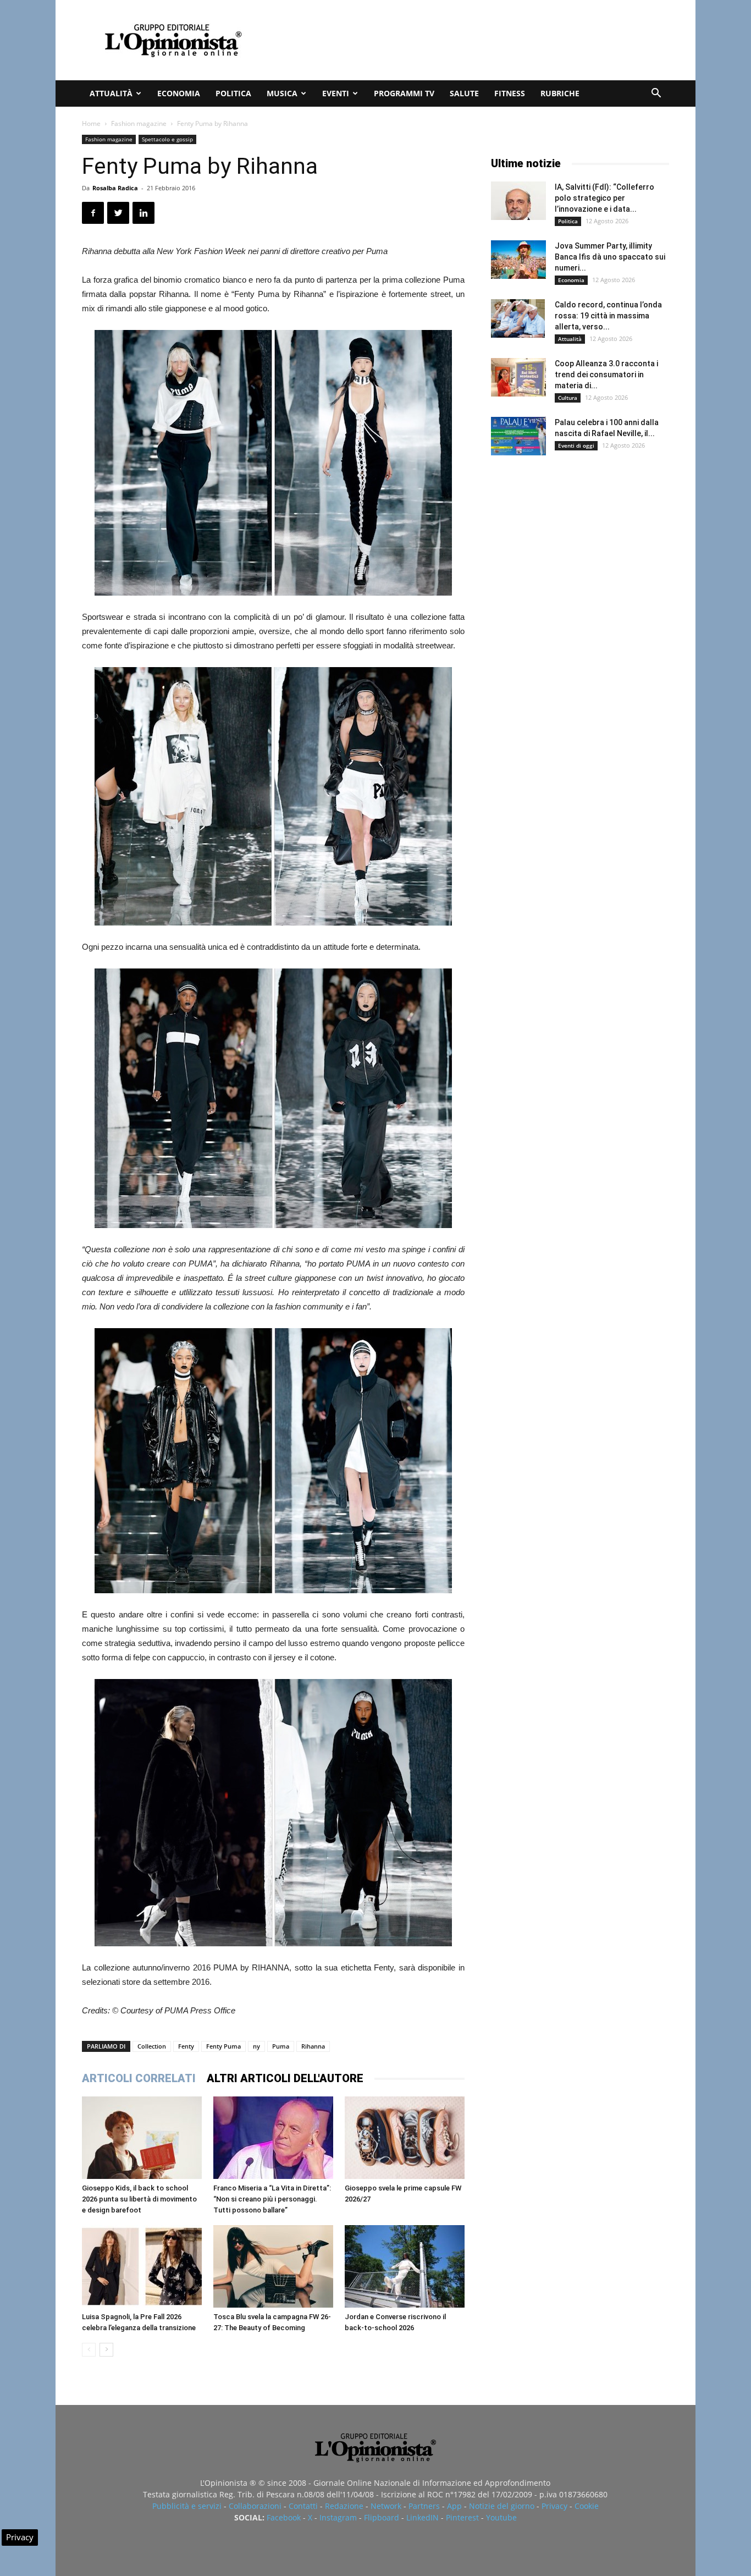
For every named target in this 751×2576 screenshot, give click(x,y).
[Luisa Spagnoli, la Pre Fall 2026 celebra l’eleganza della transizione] (142, 2266)
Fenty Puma (223, 2046)
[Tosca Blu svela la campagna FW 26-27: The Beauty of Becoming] (273, 2266)
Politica (233, 93)
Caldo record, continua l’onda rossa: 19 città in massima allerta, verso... (608, 316)
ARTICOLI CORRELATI (139, 2078)
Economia (179, 93)
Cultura (568, 398)
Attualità (111, 93)
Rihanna (313, 2046)
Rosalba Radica (115, 188)
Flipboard (382, 2517)
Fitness (510, 93)
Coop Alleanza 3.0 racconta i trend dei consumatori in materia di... (606, 375)
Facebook (284, 2517)
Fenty (186, 2046)
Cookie (587, 2506)
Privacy (554, 2506)
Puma (281, 2046)
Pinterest (462, 2517)
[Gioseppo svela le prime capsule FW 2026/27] (405, 2138)
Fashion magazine (139, 123)
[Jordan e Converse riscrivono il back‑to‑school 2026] (405, 2266)
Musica (282, 93)
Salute (464, 93)
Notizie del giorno (502, 2506)
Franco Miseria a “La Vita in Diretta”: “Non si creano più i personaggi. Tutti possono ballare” (272, 2199)
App (454, 2506)
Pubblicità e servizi (187, 2506)
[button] (656, 94)
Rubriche (560, 93)
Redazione (344, 2506)
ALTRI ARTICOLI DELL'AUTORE (285, 2078)
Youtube (501, 2517)
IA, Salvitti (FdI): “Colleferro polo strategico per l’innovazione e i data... (604, 198)
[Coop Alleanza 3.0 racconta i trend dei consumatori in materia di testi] (518, 377)
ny (256, 2046)
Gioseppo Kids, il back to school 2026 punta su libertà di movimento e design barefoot (139, 2199)
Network (386, 2506)
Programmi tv (404, 93)
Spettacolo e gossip (167, 139)
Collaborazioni (255, 2506)
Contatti (303, 2506)
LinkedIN (423, 2517)
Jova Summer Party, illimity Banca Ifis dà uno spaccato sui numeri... (610, 257)
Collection (152, 2046)
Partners (424, 2506)
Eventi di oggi (576, 445)
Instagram (338, 2517)
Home (91, 123)
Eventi (336, 93)
